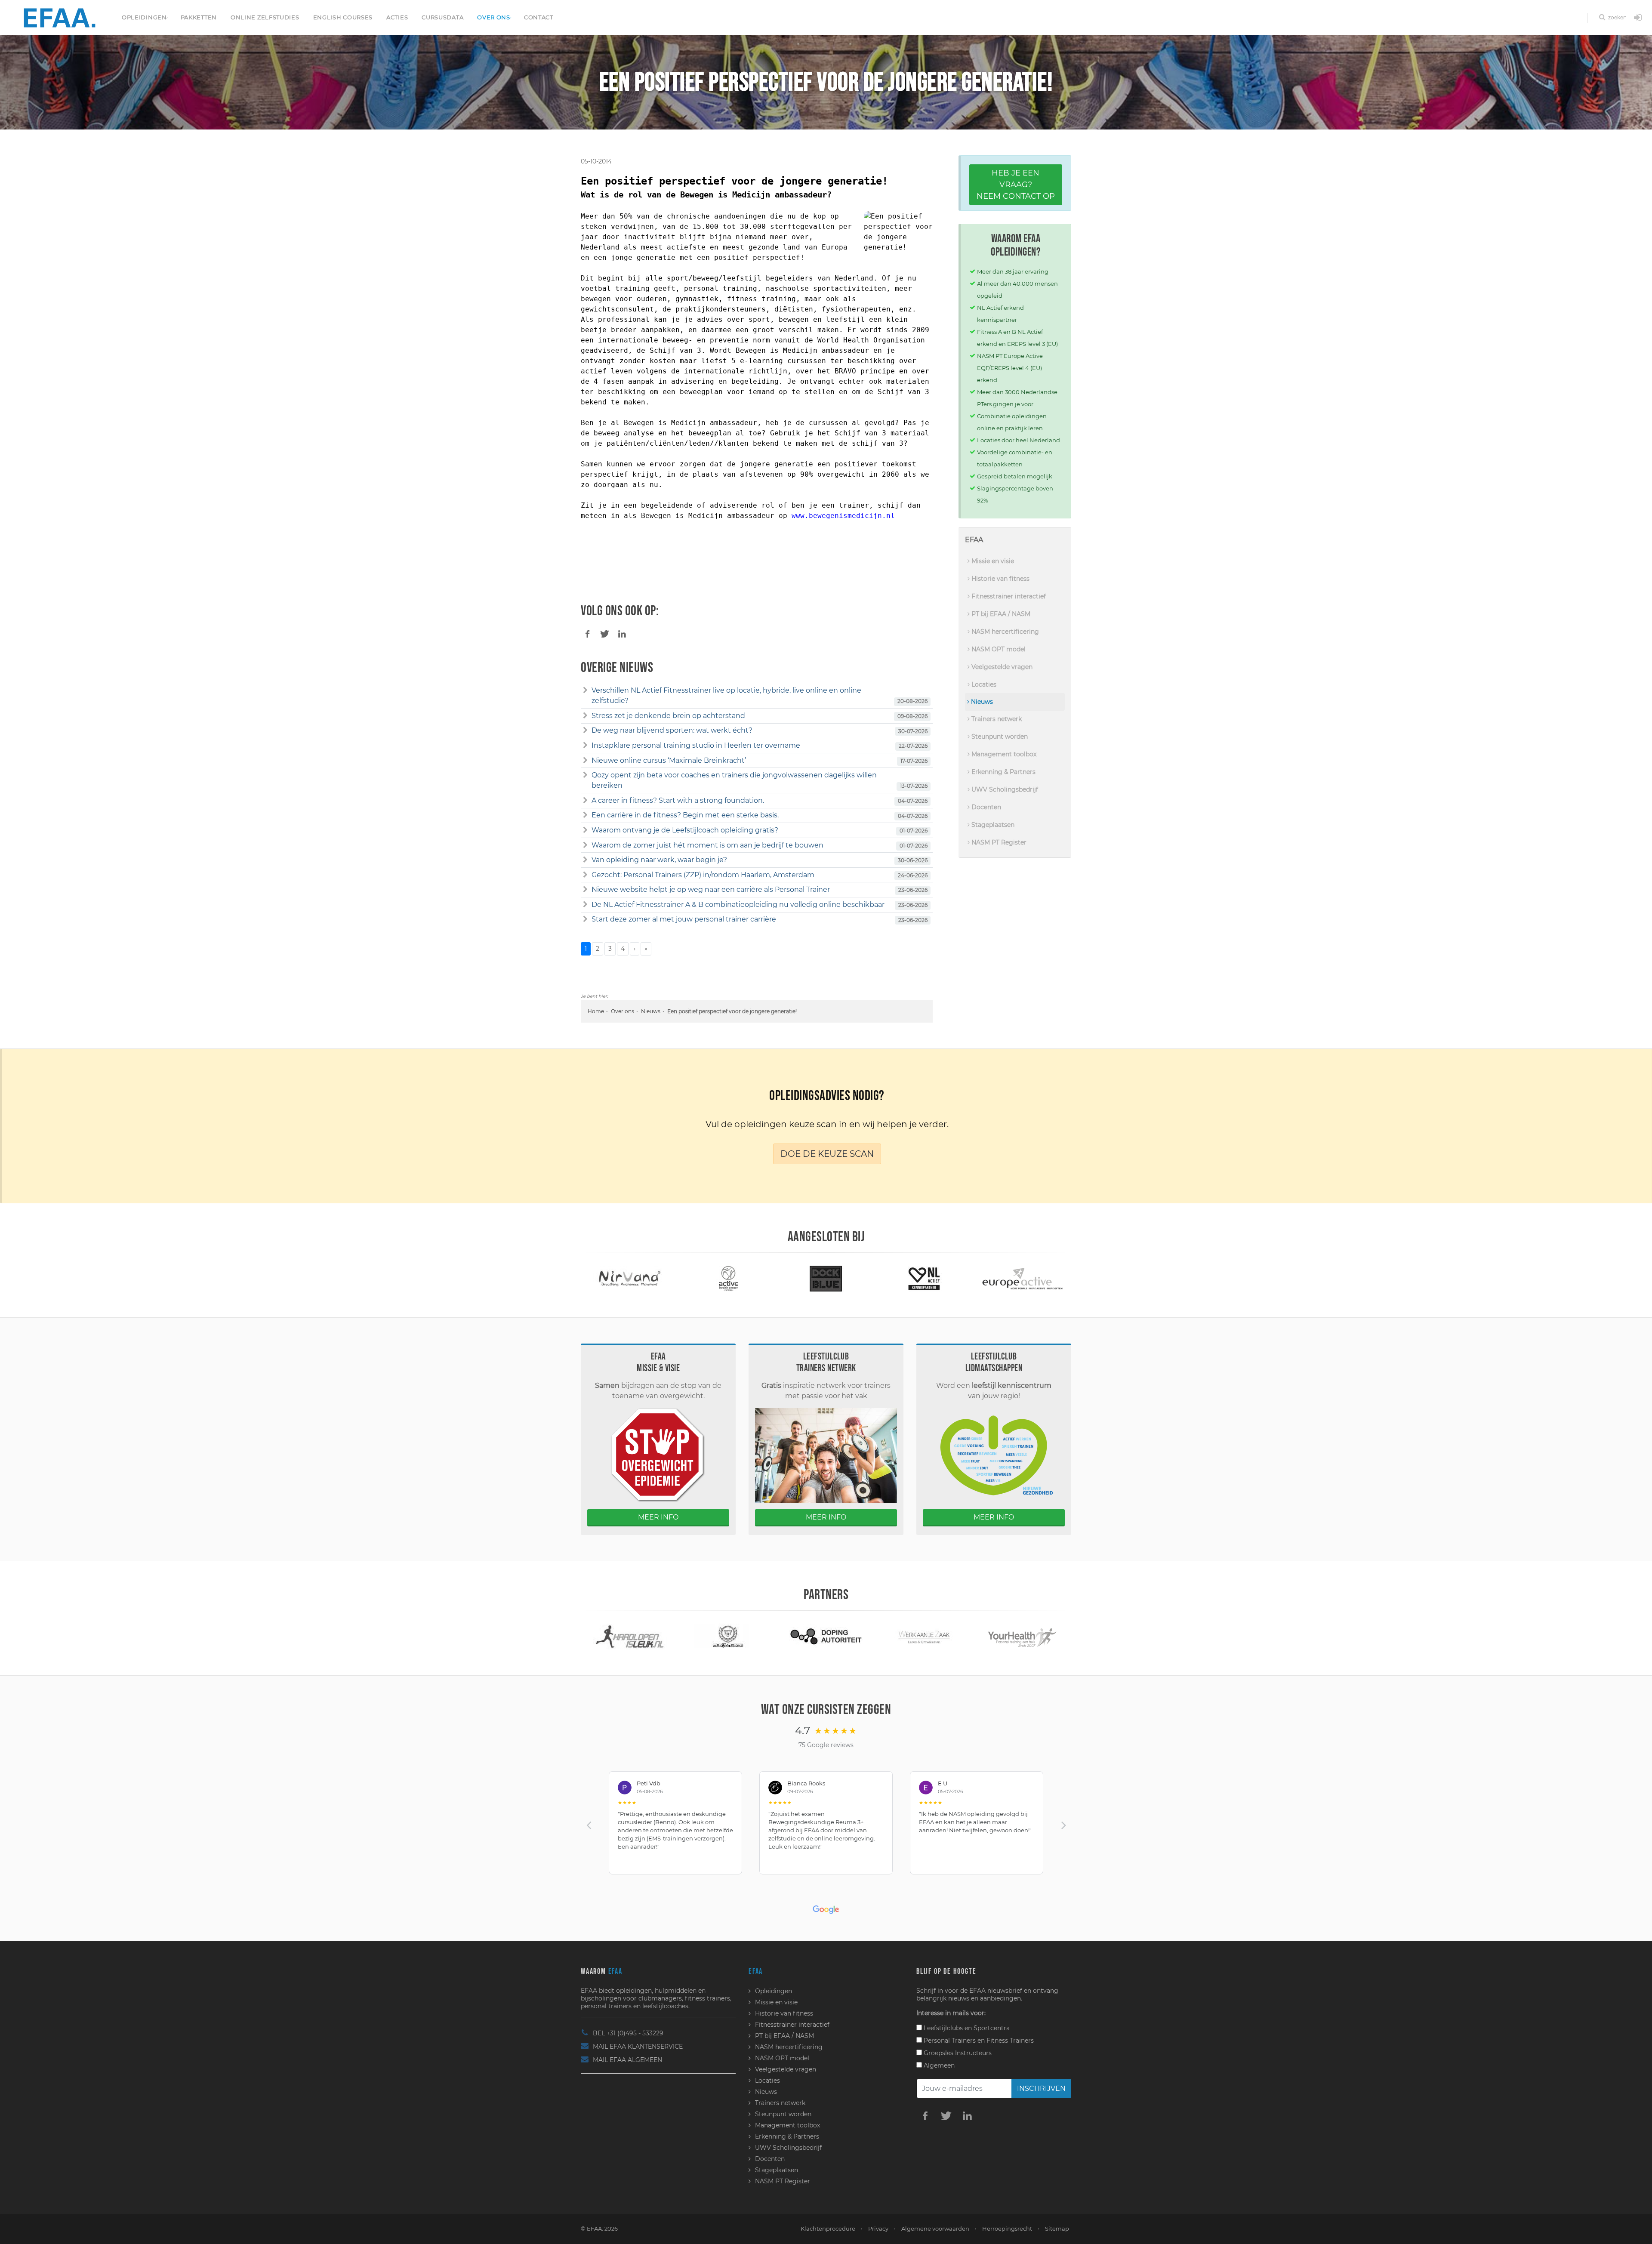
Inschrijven (1041, 2088)
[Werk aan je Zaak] (826, 1636)
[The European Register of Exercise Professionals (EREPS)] (1022, 1278)
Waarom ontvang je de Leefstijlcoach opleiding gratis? (685, 830)
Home (596, 1011)
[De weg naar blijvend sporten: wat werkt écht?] (585, 731)
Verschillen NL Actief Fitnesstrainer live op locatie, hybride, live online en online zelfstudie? (726, 695)
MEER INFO (658, 1517)
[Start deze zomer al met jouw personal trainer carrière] (585, 919)
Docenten (985, 807)
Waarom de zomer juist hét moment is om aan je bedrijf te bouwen (707, 845)
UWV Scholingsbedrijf (1004, 789)
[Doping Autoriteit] (728, 1636)
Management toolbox (1003, 754)
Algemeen (938, 2065)
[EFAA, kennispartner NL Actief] (826, 1278)
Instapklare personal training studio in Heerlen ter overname (696, 745)
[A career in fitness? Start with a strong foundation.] (585, 801)
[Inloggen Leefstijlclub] (1638, 18)
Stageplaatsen (992, 825)
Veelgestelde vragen (1001, 667)
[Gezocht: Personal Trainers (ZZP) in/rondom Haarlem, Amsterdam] (585, 875)
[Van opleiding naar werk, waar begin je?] (585, 860)
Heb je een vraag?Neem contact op (1016, 185)
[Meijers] (1022, 1636)
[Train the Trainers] (630, 1636)
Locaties (983, 684)
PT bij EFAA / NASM (1000, 614)
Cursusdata (442, 17)
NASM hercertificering (1004, 632)
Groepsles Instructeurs (957, 2053)
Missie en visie (992, 561)
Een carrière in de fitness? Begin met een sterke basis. (685, 815)
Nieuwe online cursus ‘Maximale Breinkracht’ (669, 760)
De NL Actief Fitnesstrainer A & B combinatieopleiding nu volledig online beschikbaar (738, 905)
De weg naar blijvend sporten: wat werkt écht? (672, 730)
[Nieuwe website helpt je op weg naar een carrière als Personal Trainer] (585, 890)
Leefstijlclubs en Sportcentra (966, 2028)
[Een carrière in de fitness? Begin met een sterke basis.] (585, 815)
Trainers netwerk (996, 719)
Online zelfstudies (265, 17)
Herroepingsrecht (1007, 2229)
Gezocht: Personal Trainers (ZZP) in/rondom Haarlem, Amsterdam (703, 875)
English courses (343, 17)
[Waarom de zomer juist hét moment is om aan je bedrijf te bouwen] (585, 845)
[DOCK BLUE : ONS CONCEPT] (728, 1278)
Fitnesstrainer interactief (1008, 596)
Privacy (878, 2229)
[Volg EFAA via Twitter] (946, 2115)
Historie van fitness (1000, 579)
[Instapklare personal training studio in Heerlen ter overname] (585, 746)
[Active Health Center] (630, 1278)
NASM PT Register (998, 842)
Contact (539, 17)
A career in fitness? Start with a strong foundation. (678, 800)
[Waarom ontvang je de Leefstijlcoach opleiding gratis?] (585, 830)
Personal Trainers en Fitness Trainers (978, 2041)
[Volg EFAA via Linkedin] (967, 2115)
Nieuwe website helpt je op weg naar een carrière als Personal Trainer (711, 889)
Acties (397, 17)
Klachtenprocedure (828, 2229)
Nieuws (651, 1011)
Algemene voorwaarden (935, 2229)
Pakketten (199, 17)
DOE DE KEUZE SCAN (827, 1154)
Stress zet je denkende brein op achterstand (668, 716)
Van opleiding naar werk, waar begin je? (659, 860)
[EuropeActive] (924, 1278)
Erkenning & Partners (1003, 772)
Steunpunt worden (999, 737)
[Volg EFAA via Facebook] (925, 2115)
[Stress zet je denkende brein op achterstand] (585, 716)
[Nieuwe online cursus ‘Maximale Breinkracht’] (585, 761)
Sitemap (1057, 2229)
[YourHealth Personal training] (924, 1636)
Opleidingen (144, 17)
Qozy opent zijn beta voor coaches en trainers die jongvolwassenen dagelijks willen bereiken (734, 780)
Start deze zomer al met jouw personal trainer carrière (684, 919)
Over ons (494, 17)
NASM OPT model (998, 649)
